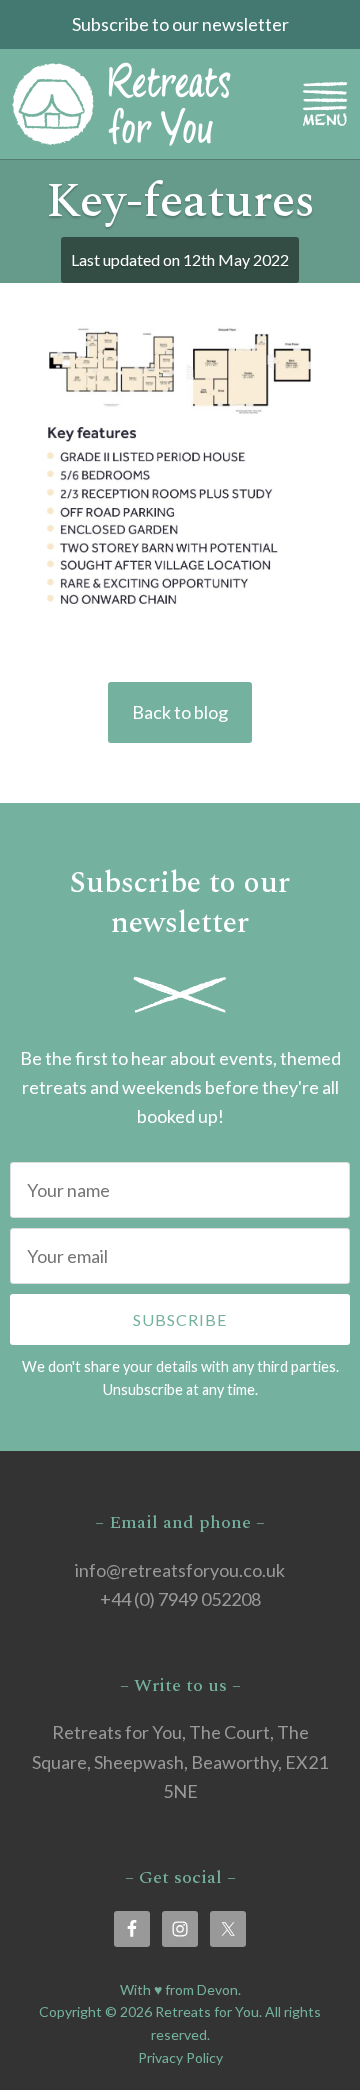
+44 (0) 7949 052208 (180, 1599)
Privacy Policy (180, 2057)
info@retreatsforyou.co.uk (180, 1570)
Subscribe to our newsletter (180, 24)
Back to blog (180, 712)
